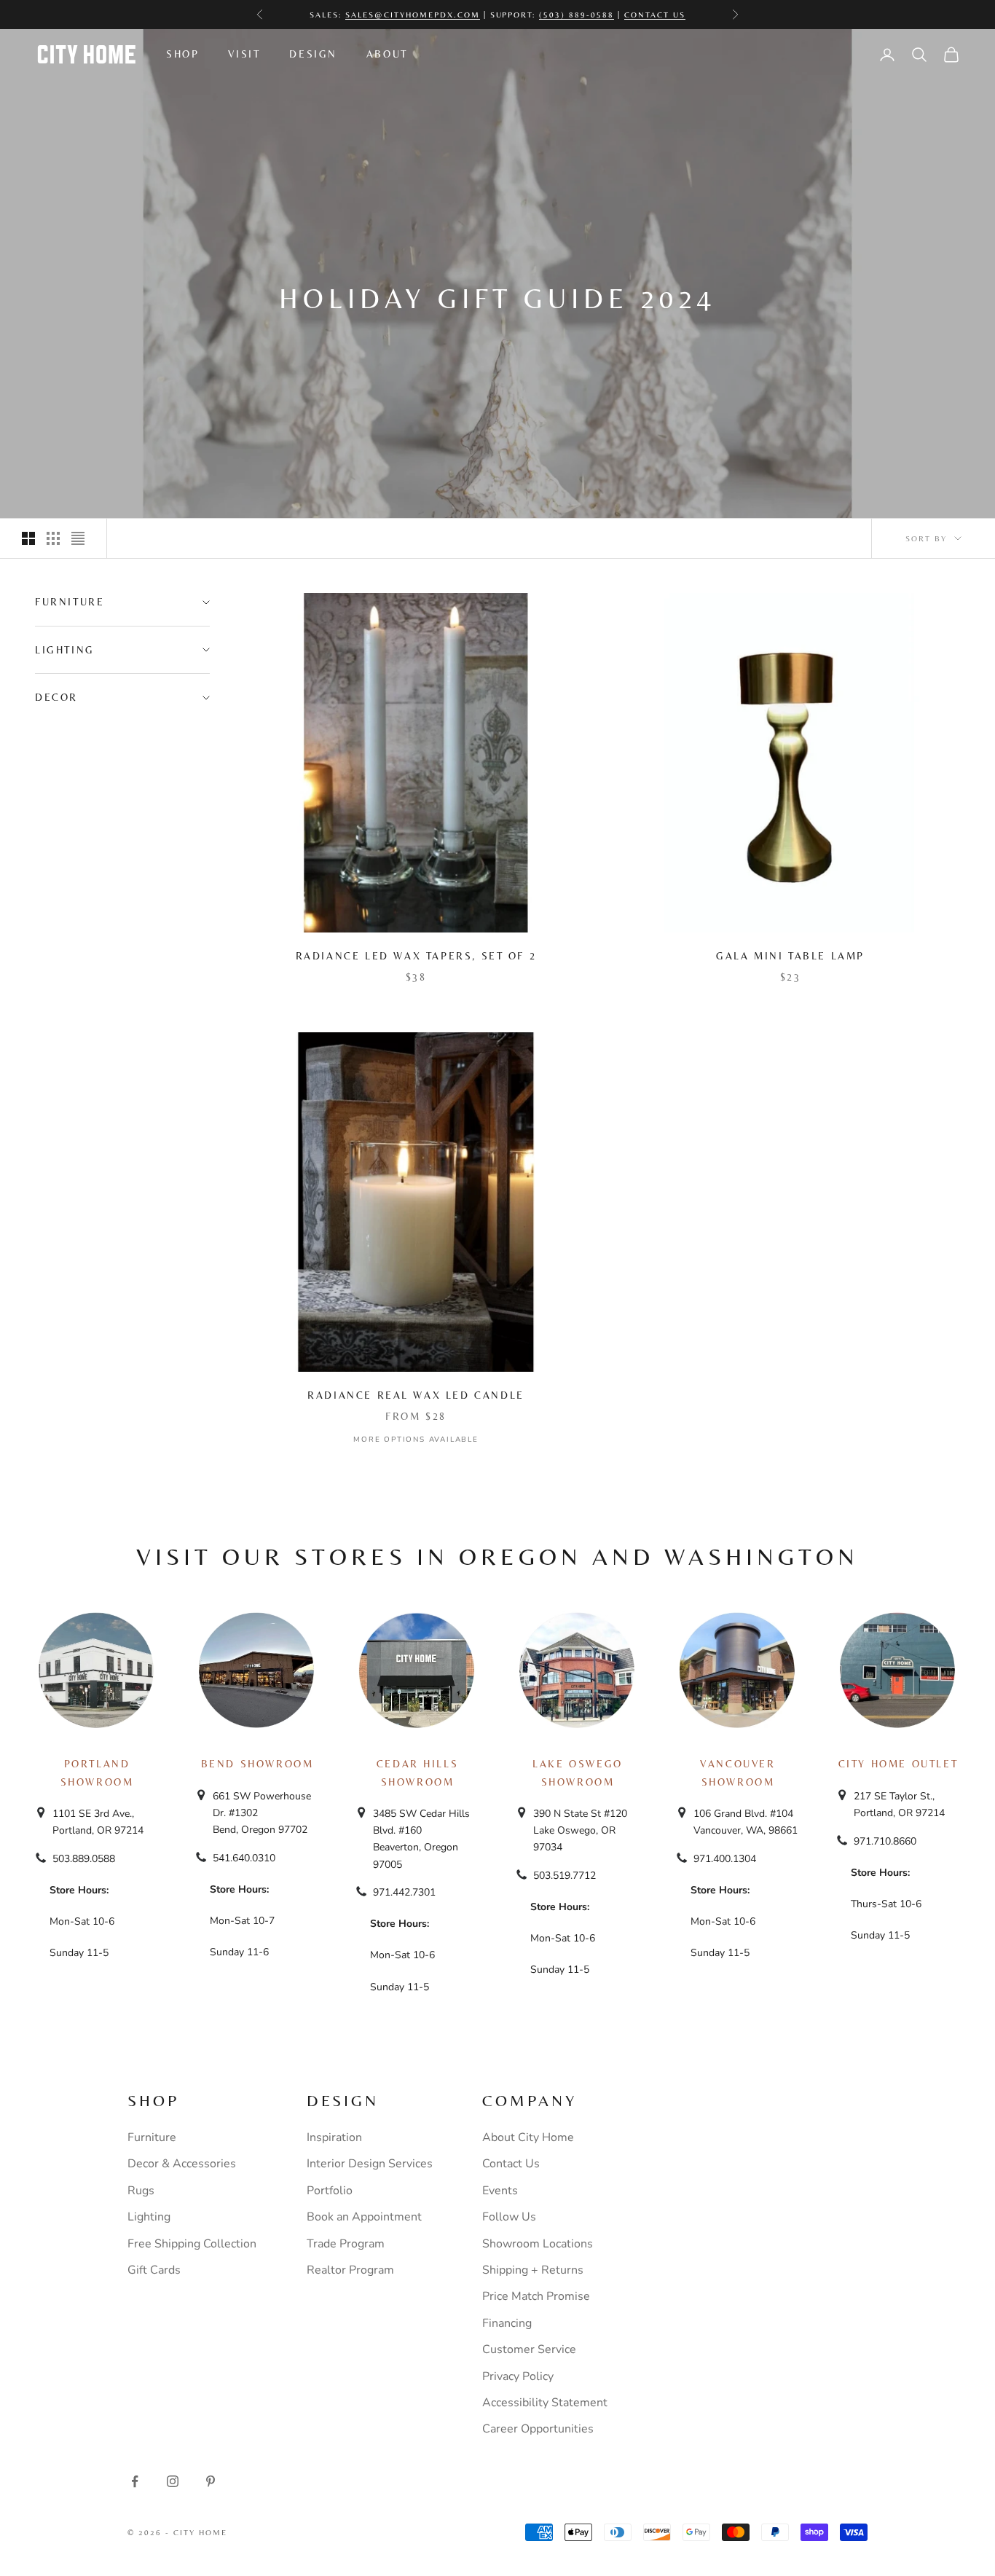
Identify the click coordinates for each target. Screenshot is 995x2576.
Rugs (141, 2191)
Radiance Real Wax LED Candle (416, 1395)
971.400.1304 (725, 1859)
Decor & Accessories (182, 2164)
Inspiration (334, 2137)
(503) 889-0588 (577, 7)
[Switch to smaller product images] (53, 538)
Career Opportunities (538, 2429)
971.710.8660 (885, 1841)
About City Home (528, 2137)
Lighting (149, 2217)
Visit (244, 54)
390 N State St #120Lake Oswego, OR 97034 (580, 1830)
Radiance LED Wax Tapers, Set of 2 (416, 956)
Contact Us (655, 7)
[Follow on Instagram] (173, 2481)
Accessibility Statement (545, 2403)
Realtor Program (350, 2270)
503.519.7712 (565, 1876)
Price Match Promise (536, 2296)
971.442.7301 (404, 1892)
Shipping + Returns (533, 2270)
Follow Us (509, 2217)
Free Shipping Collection (192, 2244)
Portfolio (330, 2191)
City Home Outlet (898, 1764)
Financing (507, 2323)
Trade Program (346, 2244)
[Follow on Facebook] (135, 2481)
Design (313, 54)
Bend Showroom (257, 1764)
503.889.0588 (84, 1859)
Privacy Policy (518, 2376)
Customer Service (529, 2349)
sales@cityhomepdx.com (413, 7)
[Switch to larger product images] (28, 538)
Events (500, 2191)
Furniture (152, 2137)
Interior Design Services (370, 2164)
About (387, 54)
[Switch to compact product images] (78, 538)
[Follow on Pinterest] (211, 2481)
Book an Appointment (364, 2217)
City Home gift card (557, 15)
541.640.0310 (244, 1858)
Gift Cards (154, 2270)
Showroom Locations (538, 2244)
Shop (182, 54)
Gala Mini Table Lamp (790, 956)
